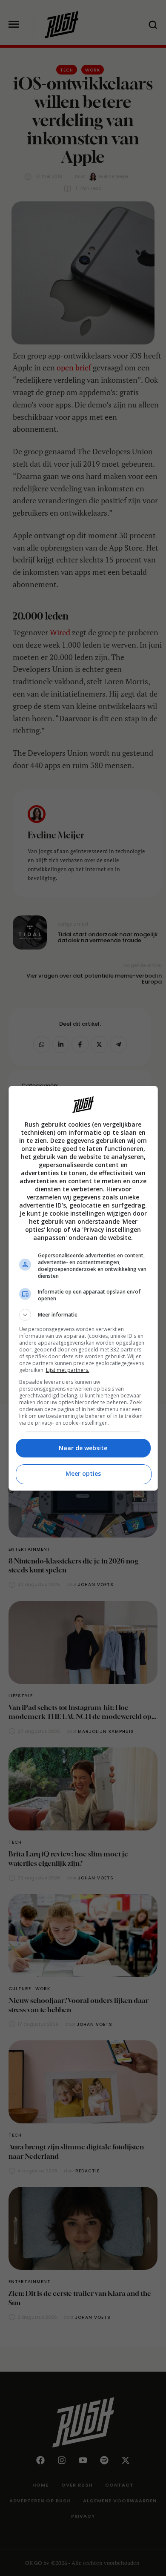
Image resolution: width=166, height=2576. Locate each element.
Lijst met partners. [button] (68, 1370)
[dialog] (83, 1288)
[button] (83, 1315)
